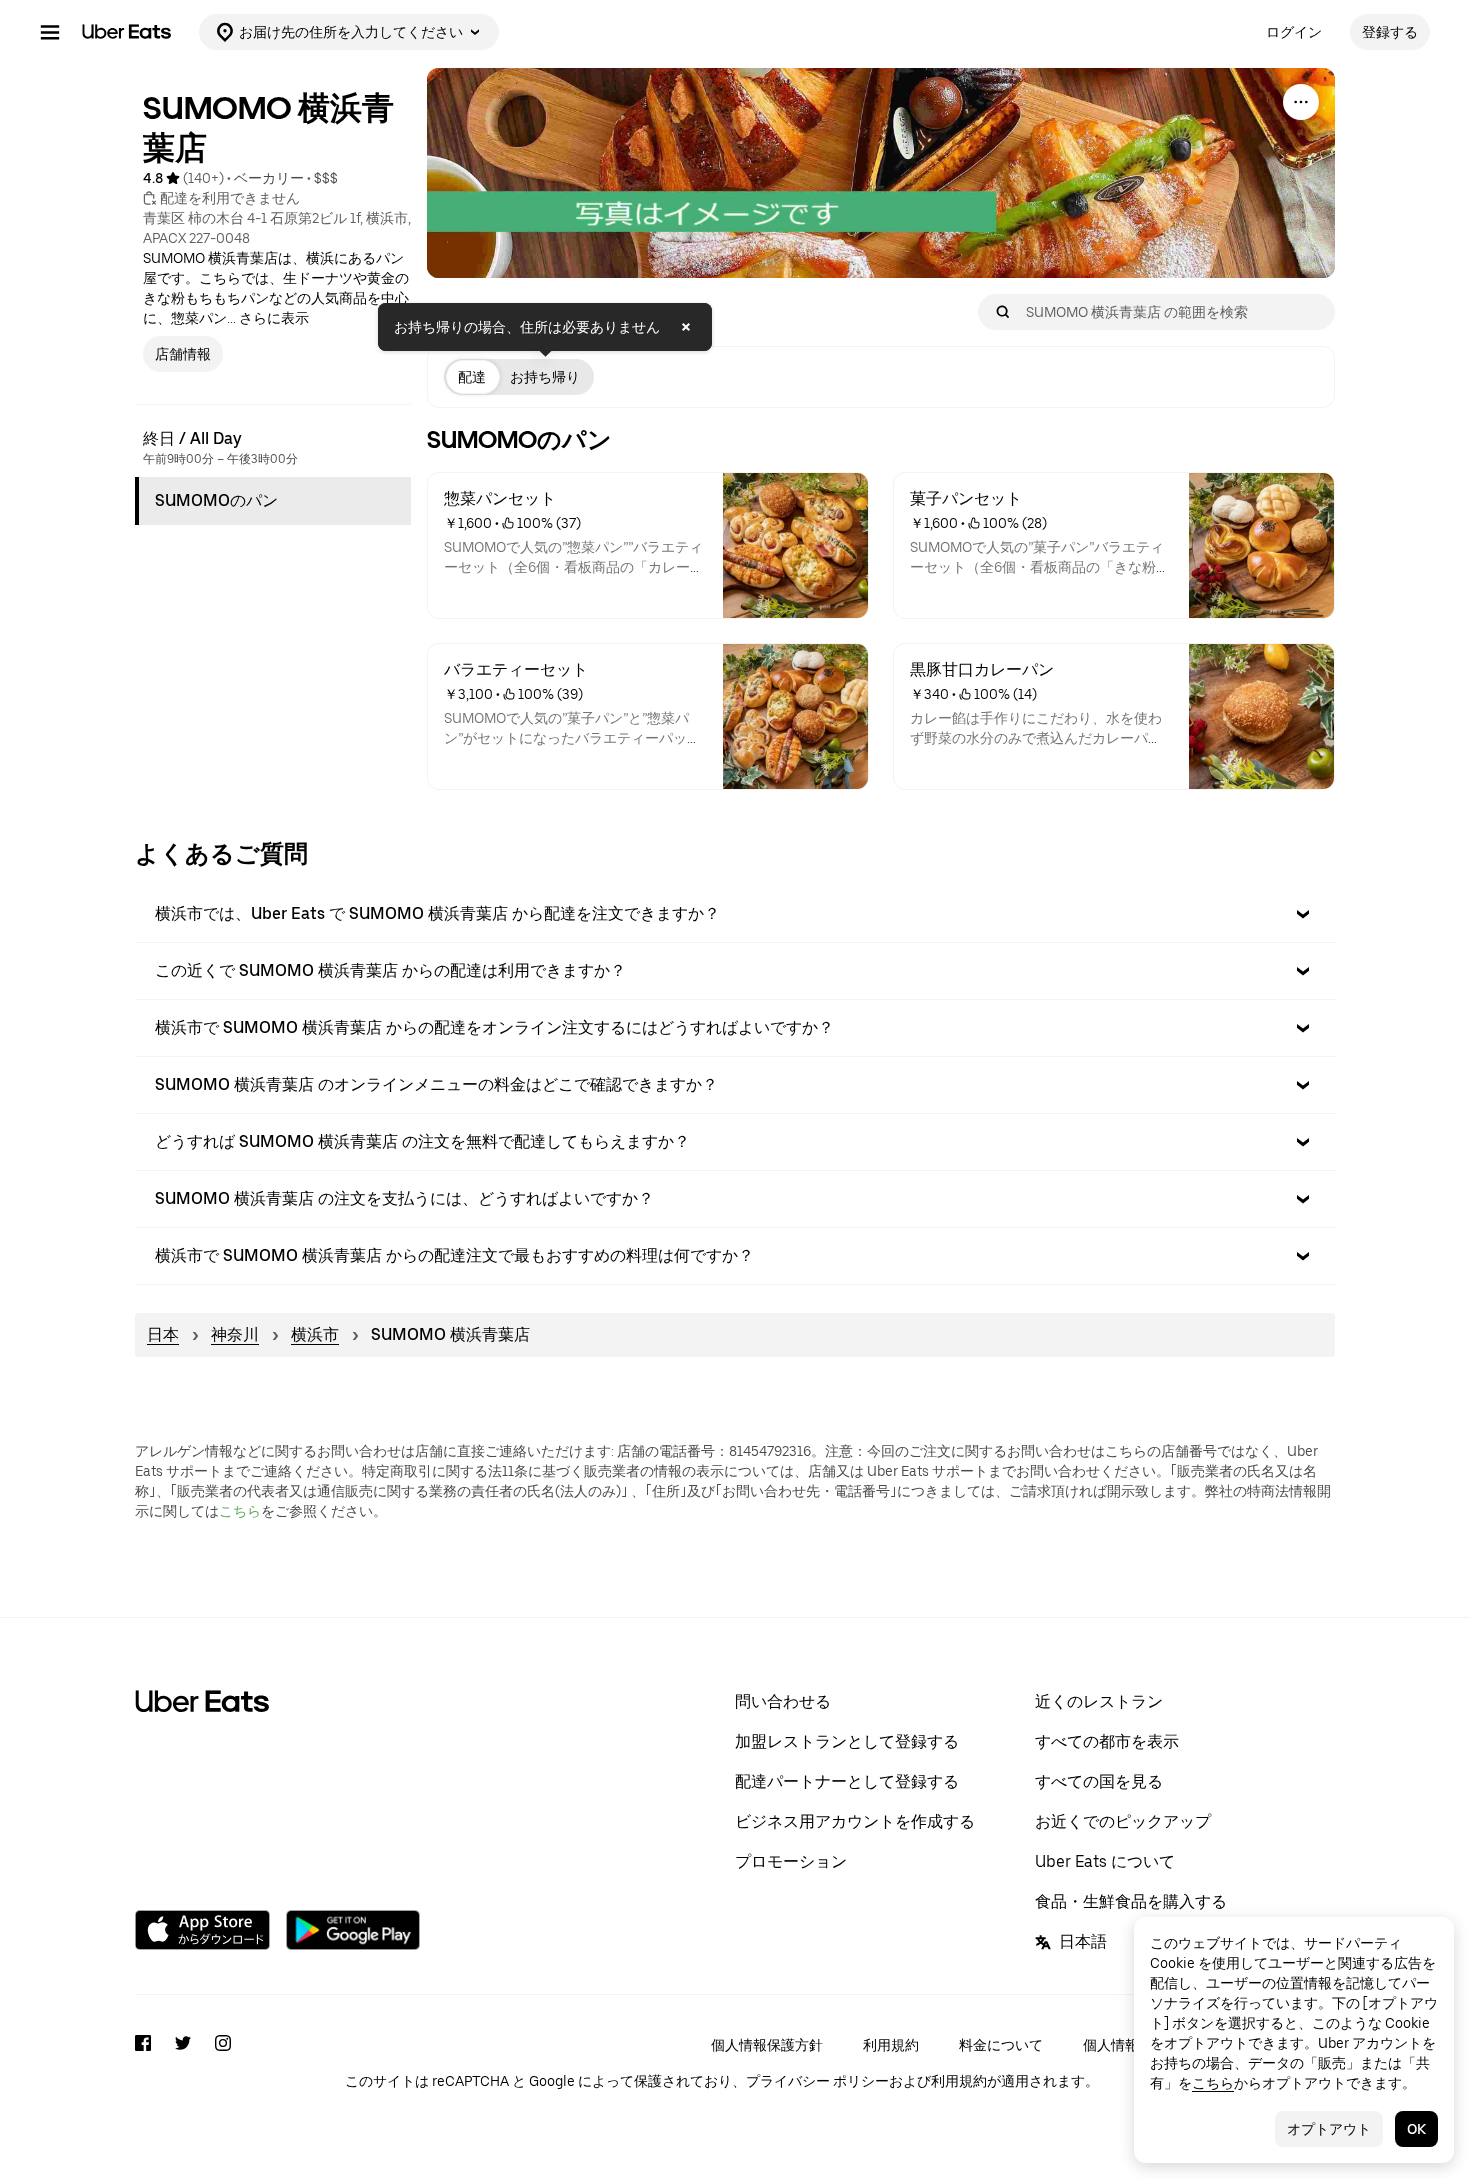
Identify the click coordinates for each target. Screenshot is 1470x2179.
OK (1416, 2129)
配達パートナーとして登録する (847, 1781)
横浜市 (315, 1334)
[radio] (472, 377)
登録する (1390, 32)
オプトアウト (1329, 2129)
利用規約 (891, 2045)
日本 (163, 1334)
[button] (735, 914)
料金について (1001, 2045)
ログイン (1294, 32)
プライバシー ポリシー (817, 2081)
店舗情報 (183, 354)
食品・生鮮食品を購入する (1131, 1901)
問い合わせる (783, 1701)
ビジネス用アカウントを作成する (855, 1821)
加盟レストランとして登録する (847, 1741)
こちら (240, 1511)
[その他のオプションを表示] (1301, 102)
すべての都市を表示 (1107, 1741)
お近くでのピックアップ (1123, 1821)
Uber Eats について (1105, 1861)
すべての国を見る (1099, 1781)
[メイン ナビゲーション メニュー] (50, 32)
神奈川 (235, 1334)
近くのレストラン (1099, 1701)
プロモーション (791, 1861)
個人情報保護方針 (767, 2045)
